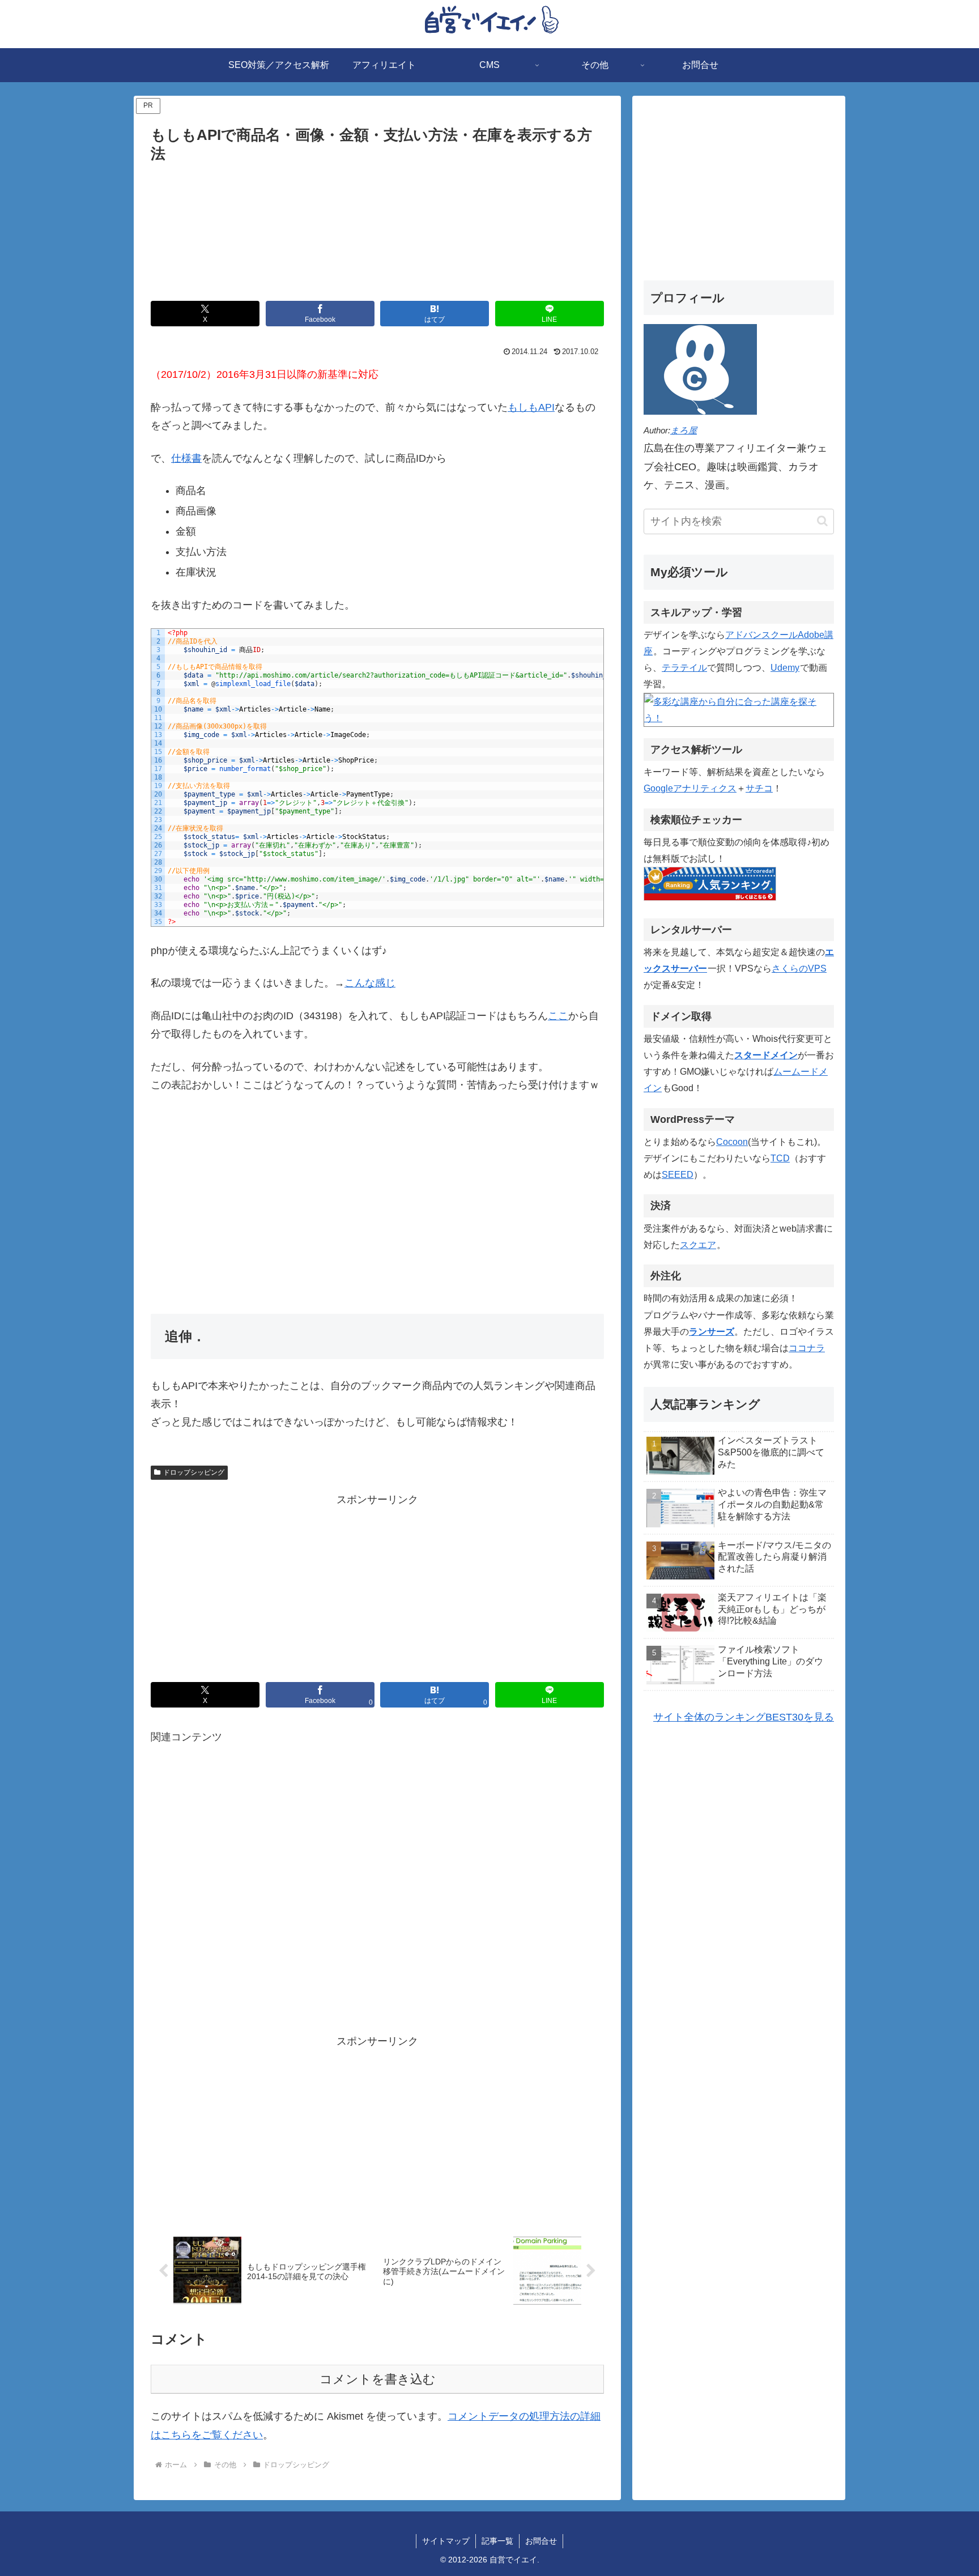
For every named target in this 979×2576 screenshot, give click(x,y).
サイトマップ (446, 2541)
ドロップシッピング (194, 1472)
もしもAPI (531, 407)
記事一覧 (497, 2541)
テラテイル (684, 667)
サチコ (759, 788)
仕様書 (186, 458)
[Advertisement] (377, 229)
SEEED (678, 1174)
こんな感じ (370, 983)
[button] (822, 521)
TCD (780, 1158)
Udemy (785, 667)
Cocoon (732, 1142)
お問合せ (541, 2541)
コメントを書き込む (378, 2379)
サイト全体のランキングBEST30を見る (744, 1717)
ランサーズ (712, 1331)
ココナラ (807, 1348)
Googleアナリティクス (690, 788)
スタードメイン (766, 1055)
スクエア (698, 1245)
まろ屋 (684, 430)
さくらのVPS (799, 968)
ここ (558, 1016)
